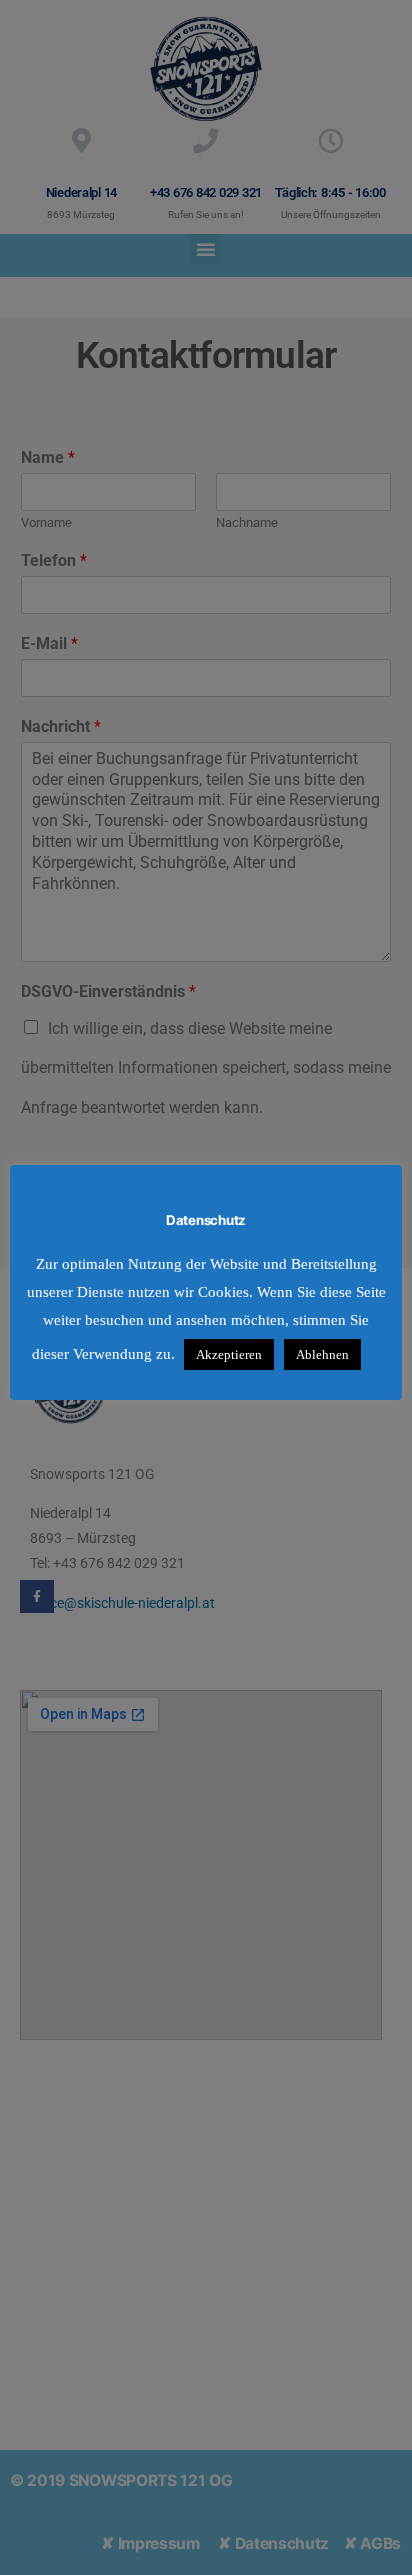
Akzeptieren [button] (229, 1354)
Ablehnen (322, 1354)
